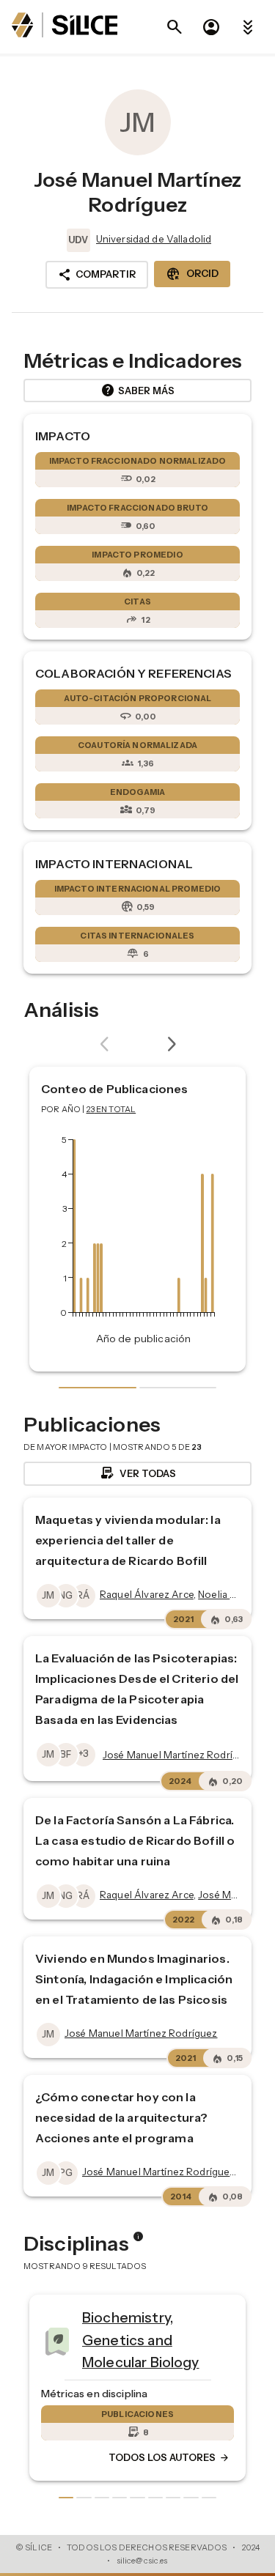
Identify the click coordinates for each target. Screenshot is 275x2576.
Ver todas (137, 1473)
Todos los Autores (83, 2458)
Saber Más (137, 391)
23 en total (111, 1109)
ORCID (192, 274)
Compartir (97, 275)
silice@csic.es (142, 2561)
